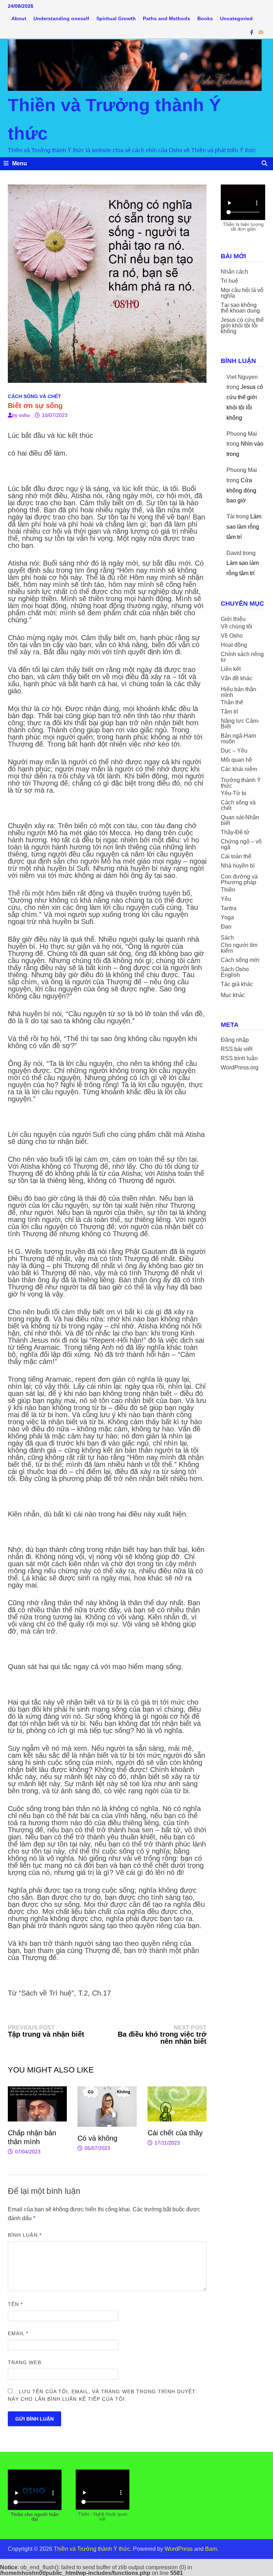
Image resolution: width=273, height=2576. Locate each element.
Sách (227, 938)
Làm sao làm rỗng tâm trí (244, 527)
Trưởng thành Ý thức (241, 783)
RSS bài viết (237, 1049)
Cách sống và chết (34, 396)
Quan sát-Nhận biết (240, 820)
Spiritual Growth (116, 18)
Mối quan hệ (236, 760)
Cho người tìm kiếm (239, 948)
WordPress (179, 2549)
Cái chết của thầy (175, 2133)
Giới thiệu (233, 619)
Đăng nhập (235, 1040)
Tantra (229, 908)
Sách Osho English (235, 972)
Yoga (227, 917)
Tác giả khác (237, 984)
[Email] (261, 32)
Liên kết (231, 669)
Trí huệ (229, 281)
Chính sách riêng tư (242, 657)
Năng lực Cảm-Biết (240, 724)
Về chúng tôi (237, 626)
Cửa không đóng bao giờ (241, 491)
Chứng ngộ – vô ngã (241, 844)
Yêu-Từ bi (234, 793)
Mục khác (233, 995)
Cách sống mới (240, 960)
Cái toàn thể (236, 856)
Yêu (226, 899)
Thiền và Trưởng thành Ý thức (92, 2549)
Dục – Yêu (234, 751)
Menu (20, 163)
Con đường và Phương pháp (239, 879)
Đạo (226, 927)
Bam (211, 2549)
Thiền (228, 890)
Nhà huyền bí (238, 866)
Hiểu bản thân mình (239, 692)
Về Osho (232, 636)
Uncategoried (236, 18)
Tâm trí (229, 712)
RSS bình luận (239, 1058)
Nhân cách (234, 272)
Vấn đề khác (237, 678)
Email (18, 2333)
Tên (15, 2304)
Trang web (25, 2362)
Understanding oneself (61, 18)
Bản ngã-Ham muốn (238, 739)
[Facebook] (253, 32)
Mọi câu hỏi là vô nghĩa (242, 293)
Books (205, 18)
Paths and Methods (167, 18)
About (19, 18)
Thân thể (232, 702)
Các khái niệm (239, 769)
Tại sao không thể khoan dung (240, 308)
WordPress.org (240, 1067)
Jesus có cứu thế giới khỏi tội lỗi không (242, 326)
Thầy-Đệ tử (235, 832)
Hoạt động (234, 645)
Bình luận (25, 2235)
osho (24, 415)
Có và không (97, 2138)
